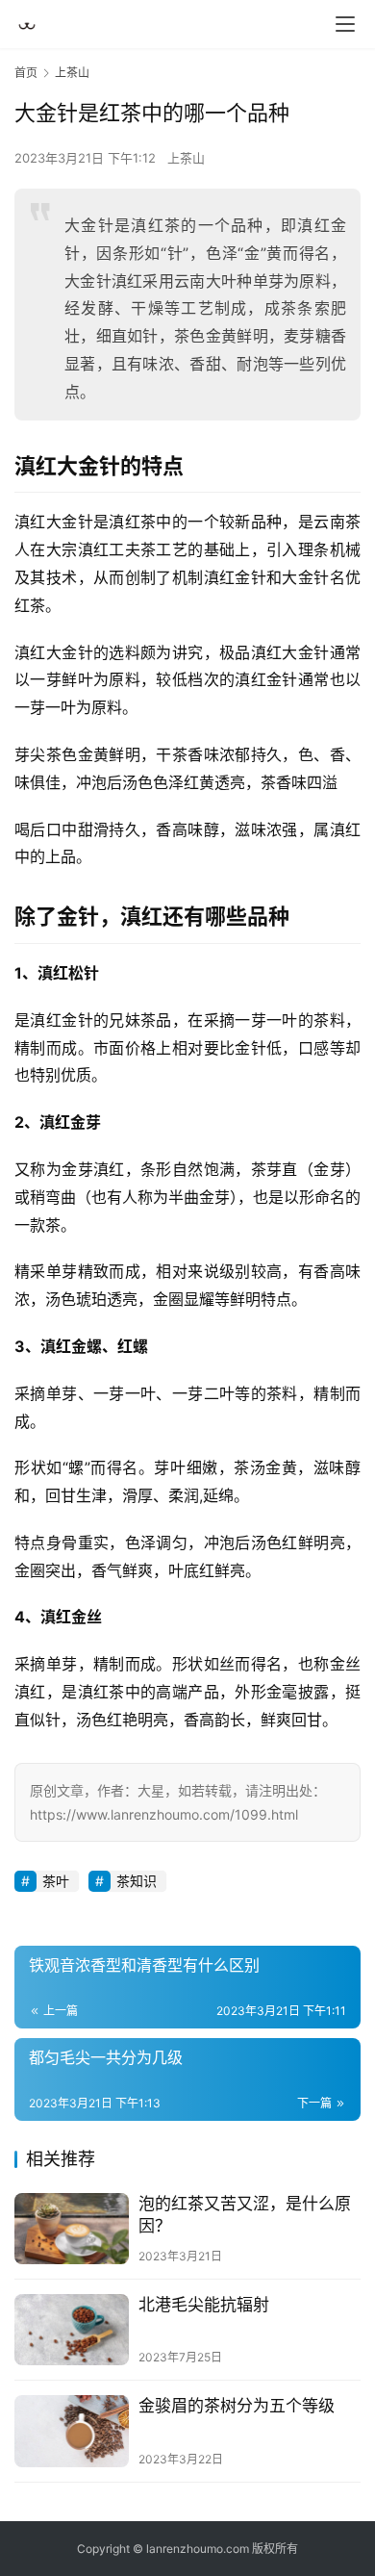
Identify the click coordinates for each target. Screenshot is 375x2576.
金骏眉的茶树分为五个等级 (237, 2406)
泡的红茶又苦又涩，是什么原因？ (245, 2215)
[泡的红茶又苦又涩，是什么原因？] (72, 2229)
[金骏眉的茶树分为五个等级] (72, 2431)
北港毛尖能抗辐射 (204, 2305)
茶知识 (137, 1881)
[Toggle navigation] (345, 24)
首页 (26, 73)
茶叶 (56, 1881)
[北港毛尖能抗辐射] (72, 2330)
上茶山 (186, 158)
